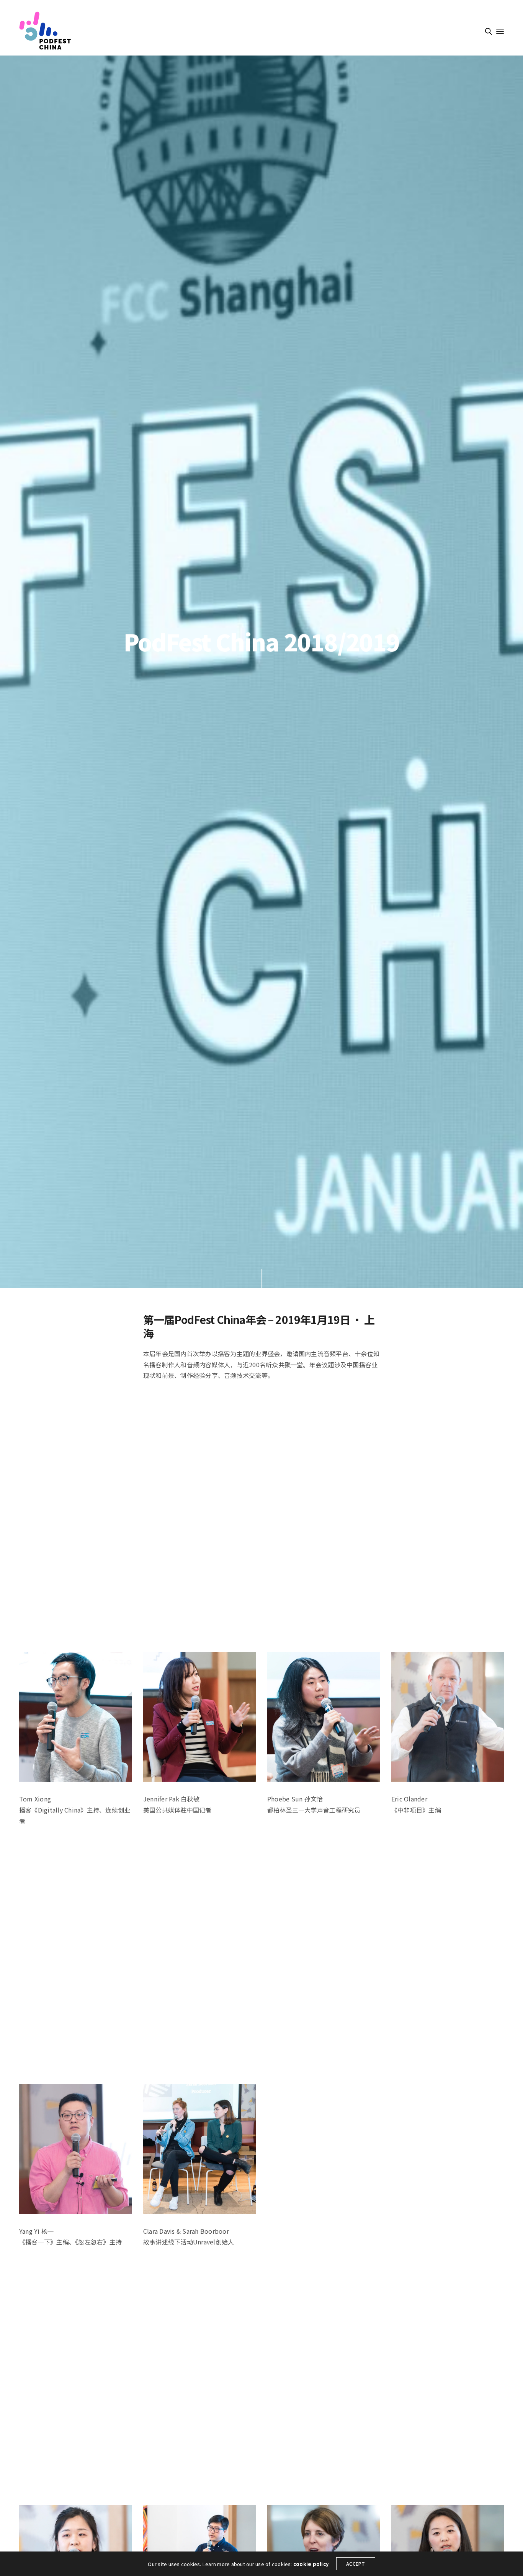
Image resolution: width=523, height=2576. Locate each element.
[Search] (489, 31)
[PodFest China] (45, 31)
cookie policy (311, 2564)
